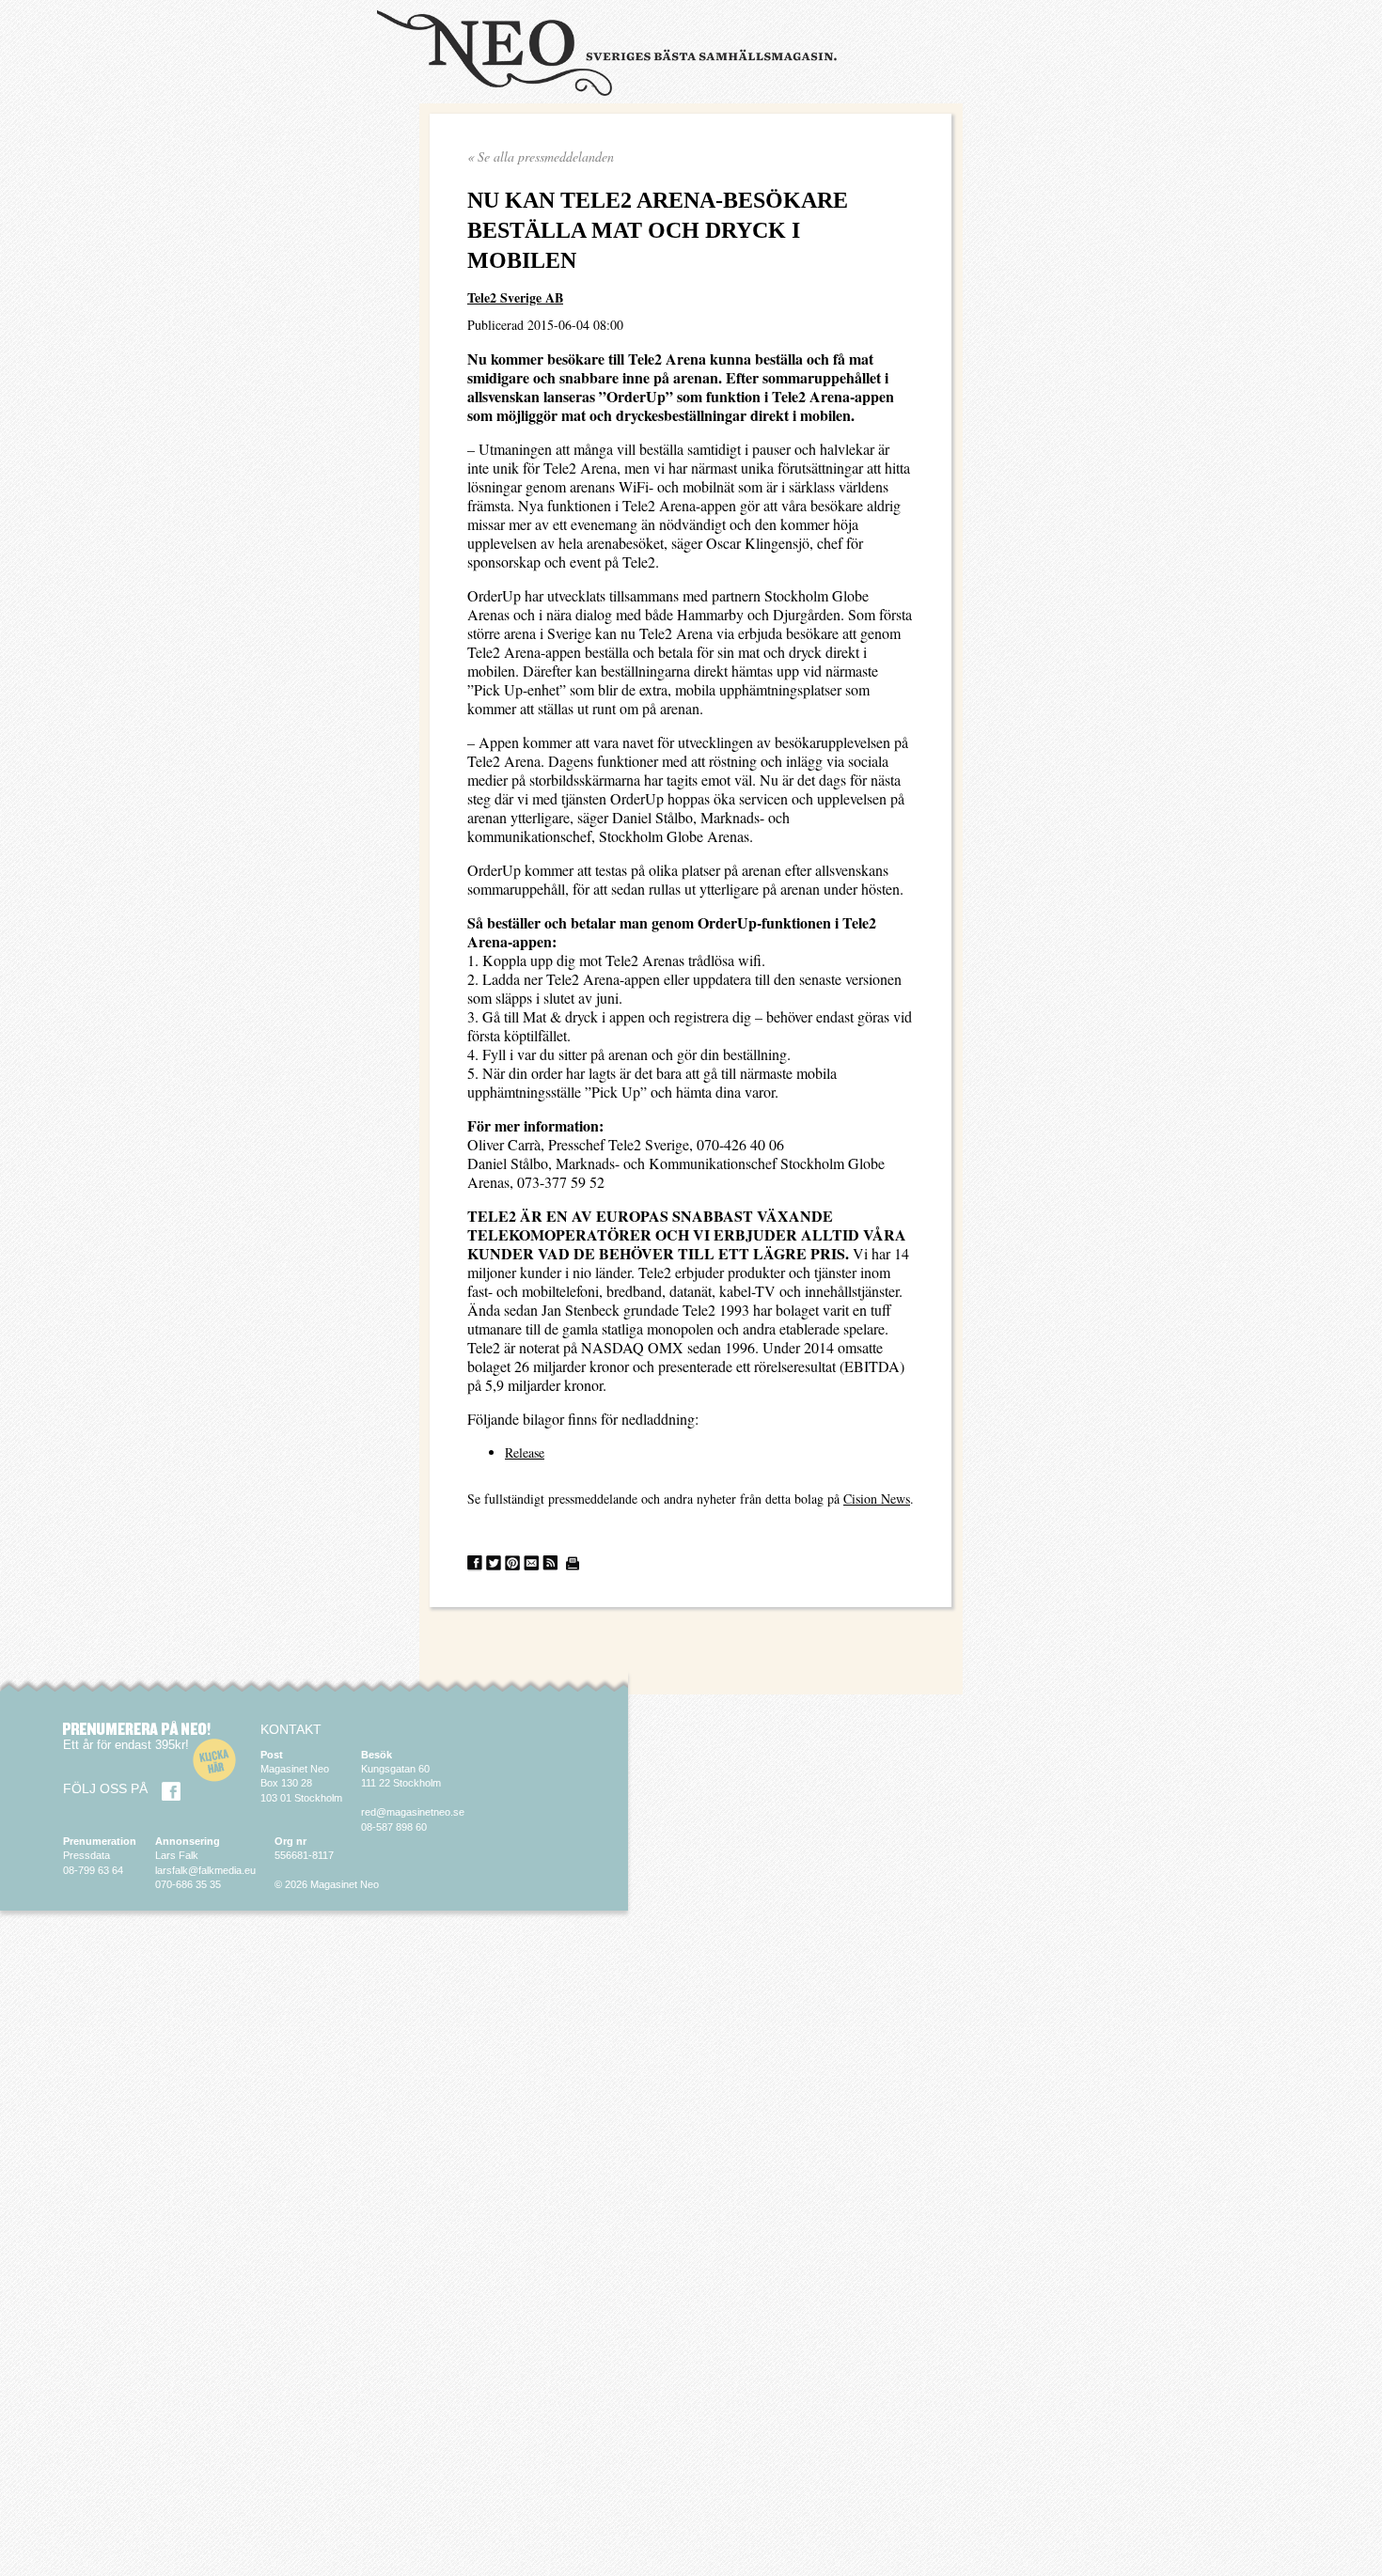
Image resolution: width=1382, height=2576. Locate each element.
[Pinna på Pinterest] (512, 1563)
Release (525, 1452)
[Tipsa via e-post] (531, 1563)
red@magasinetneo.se (413, 1812)
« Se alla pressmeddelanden (541, 156)
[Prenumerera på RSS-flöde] (550, 1563)
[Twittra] (494, 1563)
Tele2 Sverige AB (515, 297)
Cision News (877, 1499)
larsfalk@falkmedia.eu (205, 1870)
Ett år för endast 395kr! (126, 1745)
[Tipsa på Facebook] (475, 1563)
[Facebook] (171, 1791)
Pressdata (86, 1855)
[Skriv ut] (573, 1563)
